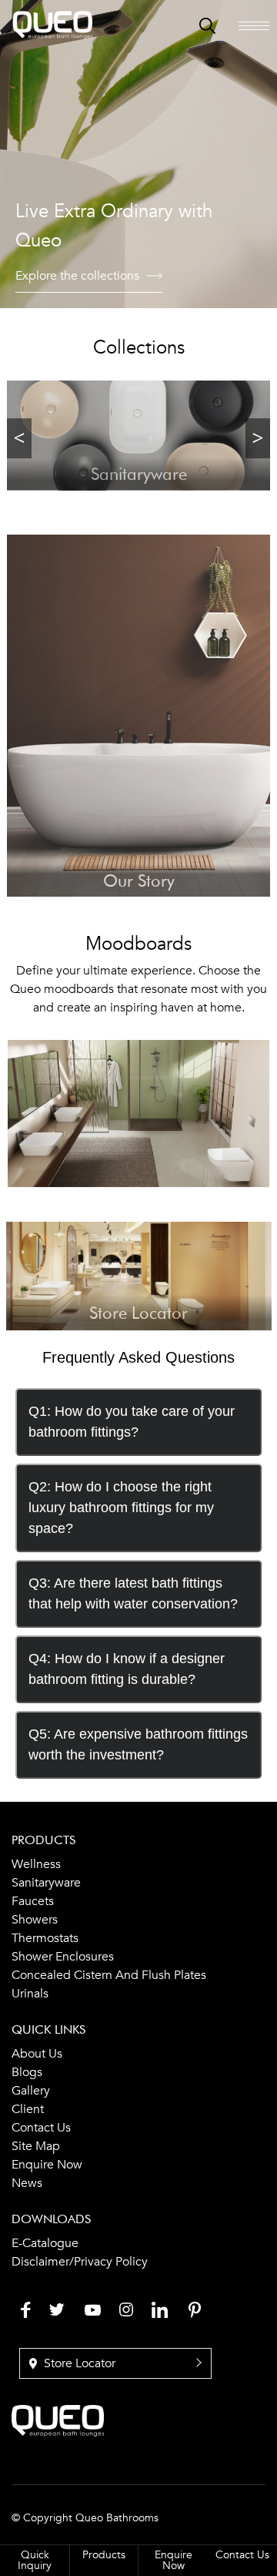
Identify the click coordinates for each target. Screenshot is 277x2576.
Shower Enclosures (63, 1957)
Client (28, 2109)
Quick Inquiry (35, 2560)
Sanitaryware (46, 1883)
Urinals (30, 1994)
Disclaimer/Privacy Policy (80, 2262)
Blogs (27, 2072)
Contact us (41, 2128)
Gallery (31, 2091)
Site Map (36, 2146)
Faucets (33, 1901)
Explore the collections (77, 276)
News (27, 2183)
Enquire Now (47, 2165)
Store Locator (78, 2363)
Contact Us (242, 2555)
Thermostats (45, 1938)
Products (104, 2555)
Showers (35, 1920)
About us (37, 2054)
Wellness (36, 1864)
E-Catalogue (45, 2243)
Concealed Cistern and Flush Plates (109, 1975)
